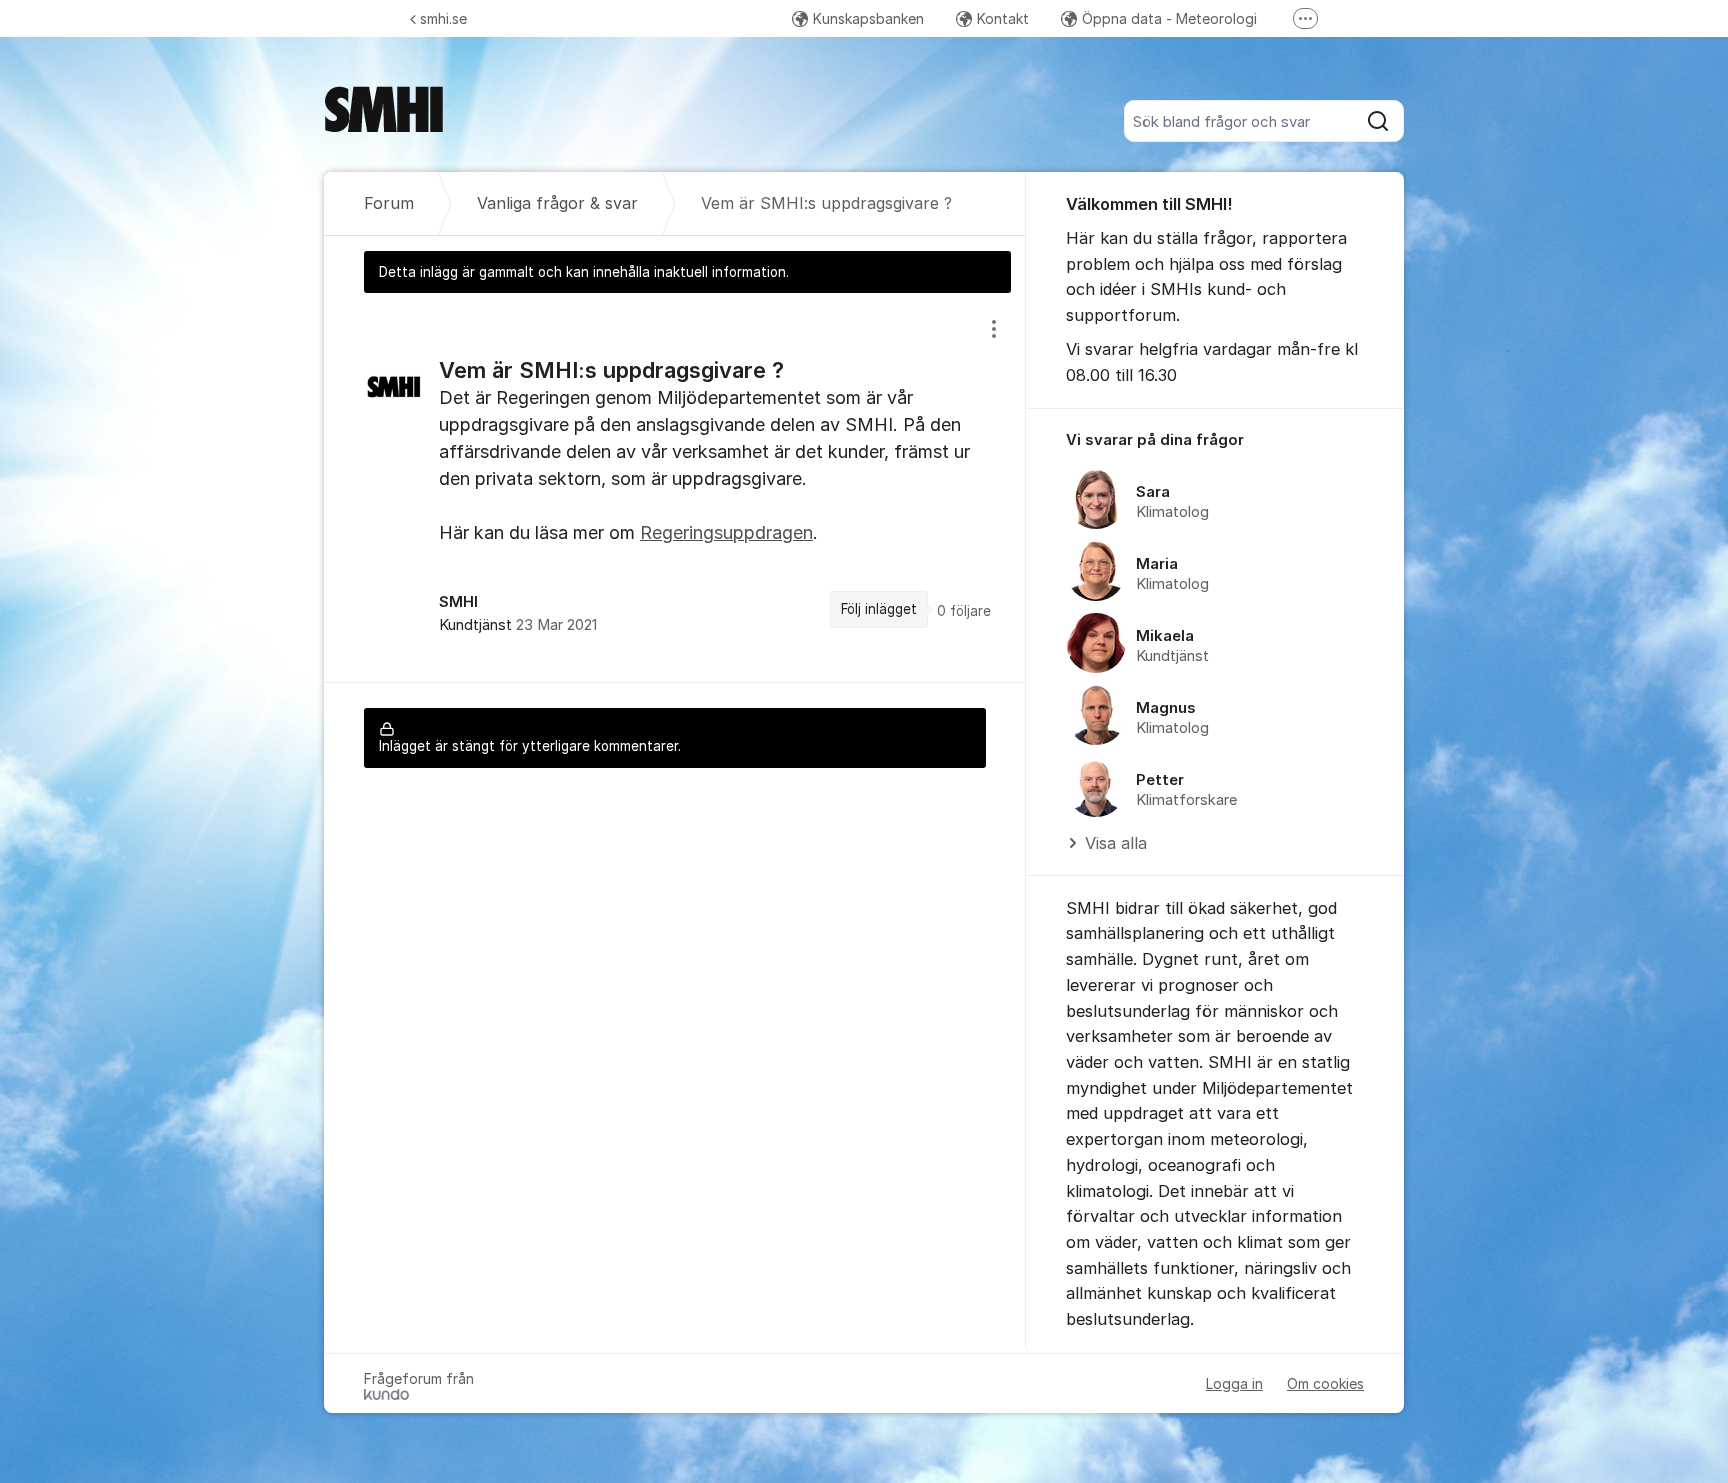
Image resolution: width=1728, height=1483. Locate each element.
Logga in (1234, 1383)
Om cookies (1325, 1383)
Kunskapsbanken (868, 18)
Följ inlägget (879, 609)
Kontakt (1003, 18)
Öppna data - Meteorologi (1169, 18)
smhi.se (443, 18)
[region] (675, 487)
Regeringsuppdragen (726, 532)
